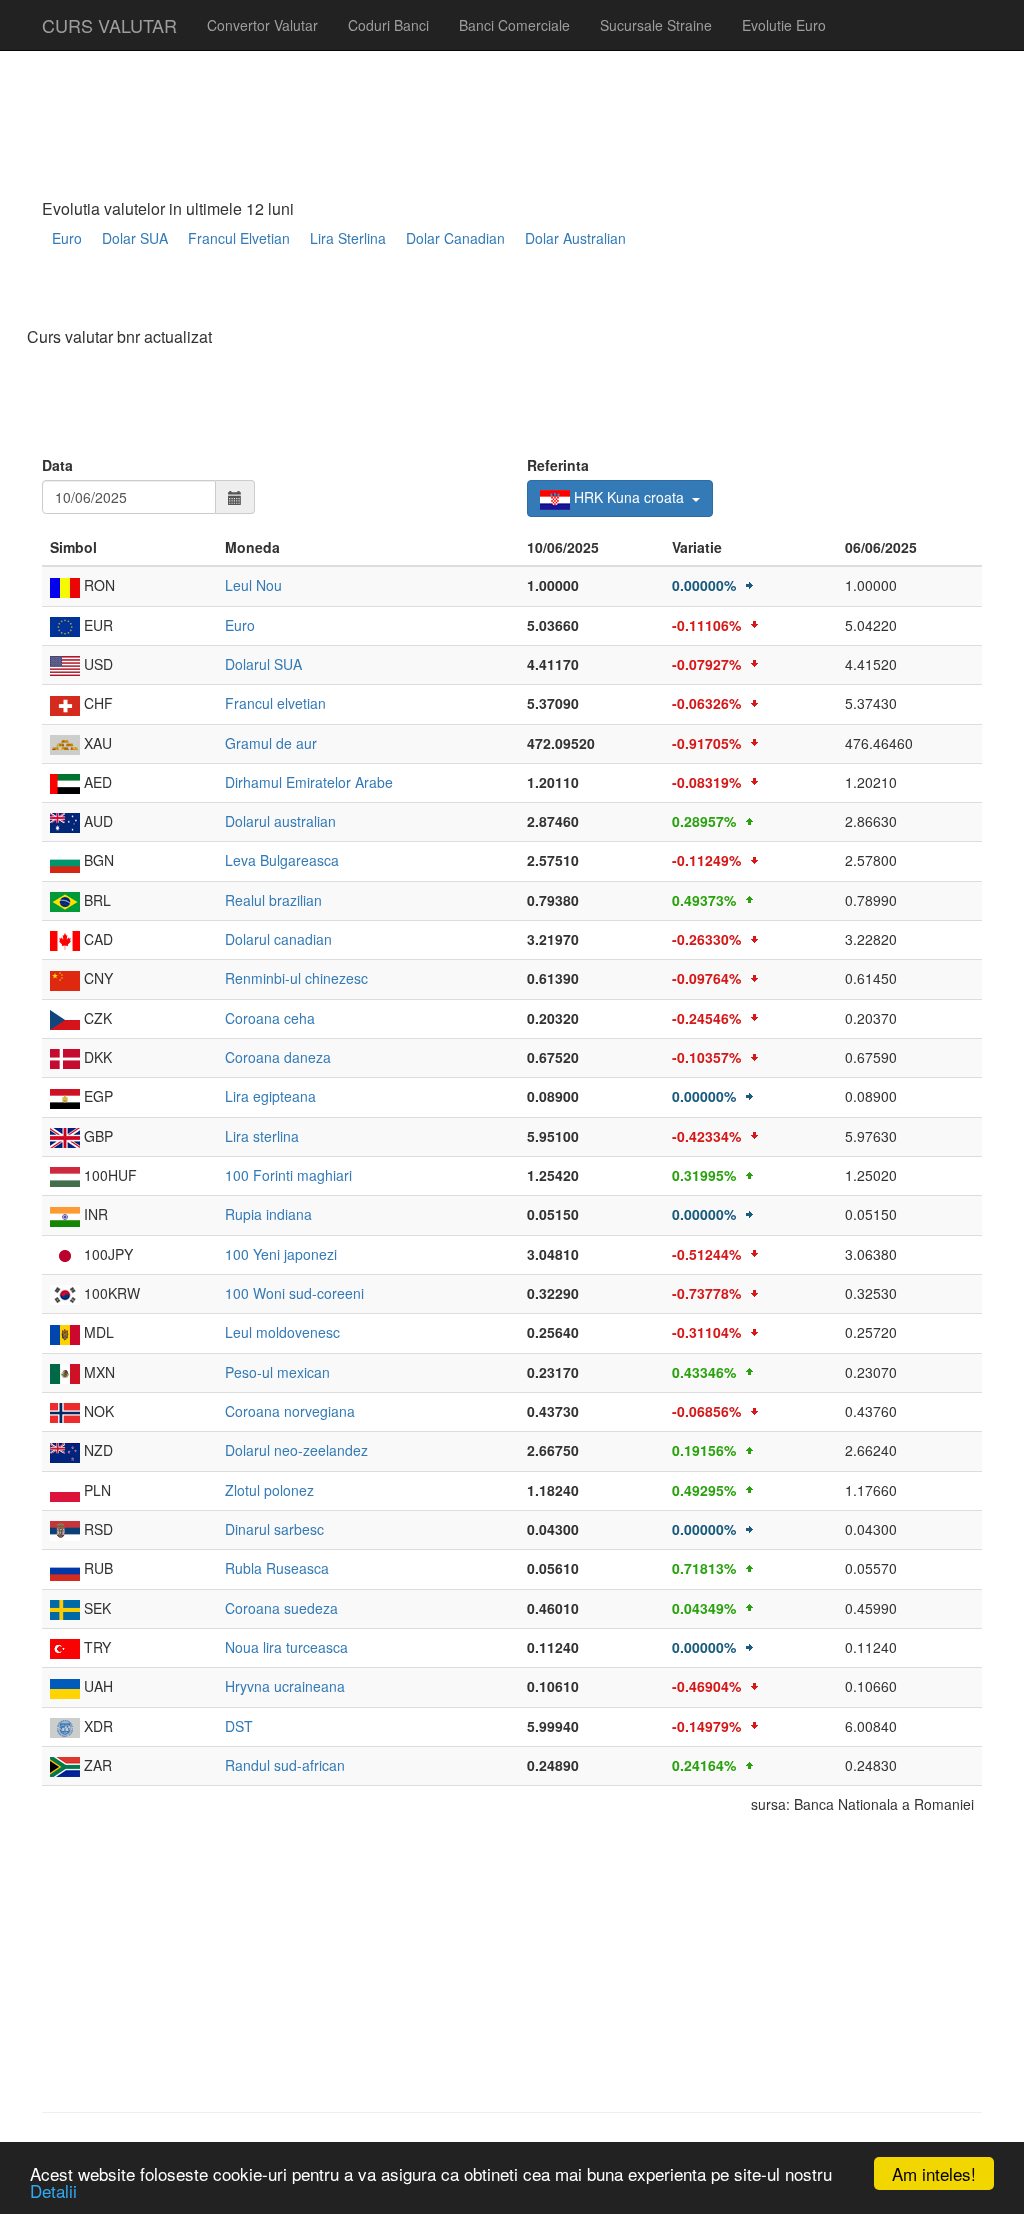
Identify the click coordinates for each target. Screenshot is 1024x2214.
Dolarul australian (280, 821)
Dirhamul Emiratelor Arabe (309, 782)
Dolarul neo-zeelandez (296, 1450)
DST (239, 1726)
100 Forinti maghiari (288, 1175)
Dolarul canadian (278, 939)
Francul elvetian (275, 703)
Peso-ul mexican (277, 1372)
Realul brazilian (273, 900)
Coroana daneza (278, 1057)
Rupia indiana (268, 1214)
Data (57, 465)
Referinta (558, 465)
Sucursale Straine (656, 25)
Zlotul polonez (269, 1490)
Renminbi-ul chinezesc (296, 978)
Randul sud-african (285, 1765)
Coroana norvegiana (290, 1411)
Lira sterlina (262, 1136)
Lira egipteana (270, 1096)
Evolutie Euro (784, 25)
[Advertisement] (406, 296)
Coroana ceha (270, 1018)
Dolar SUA (135, 238)
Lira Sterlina (348, 238)
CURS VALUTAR (109, 25)
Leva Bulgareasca (282, 860)
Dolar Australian (575, 238)
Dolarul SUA (263, 664)
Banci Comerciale (514, 25)
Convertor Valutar (262, 25)
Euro (67, 238)
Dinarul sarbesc (274, 1529)
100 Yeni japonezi (281, 1254)
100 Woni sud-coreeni (294, 1293)
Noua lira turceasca (286, 1647)
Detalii (53, 2190)
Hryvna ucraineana (285, 1686)
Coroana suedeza (281, 1608)
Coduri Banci (388, 25)
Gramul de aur (271, 743)
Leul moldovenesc (282, 1332)
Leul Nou (253, 585)
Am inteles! (934, 2173)
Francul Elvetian (239, 238)
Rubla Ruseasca (277, 1568)
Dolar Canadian (455, 238)
